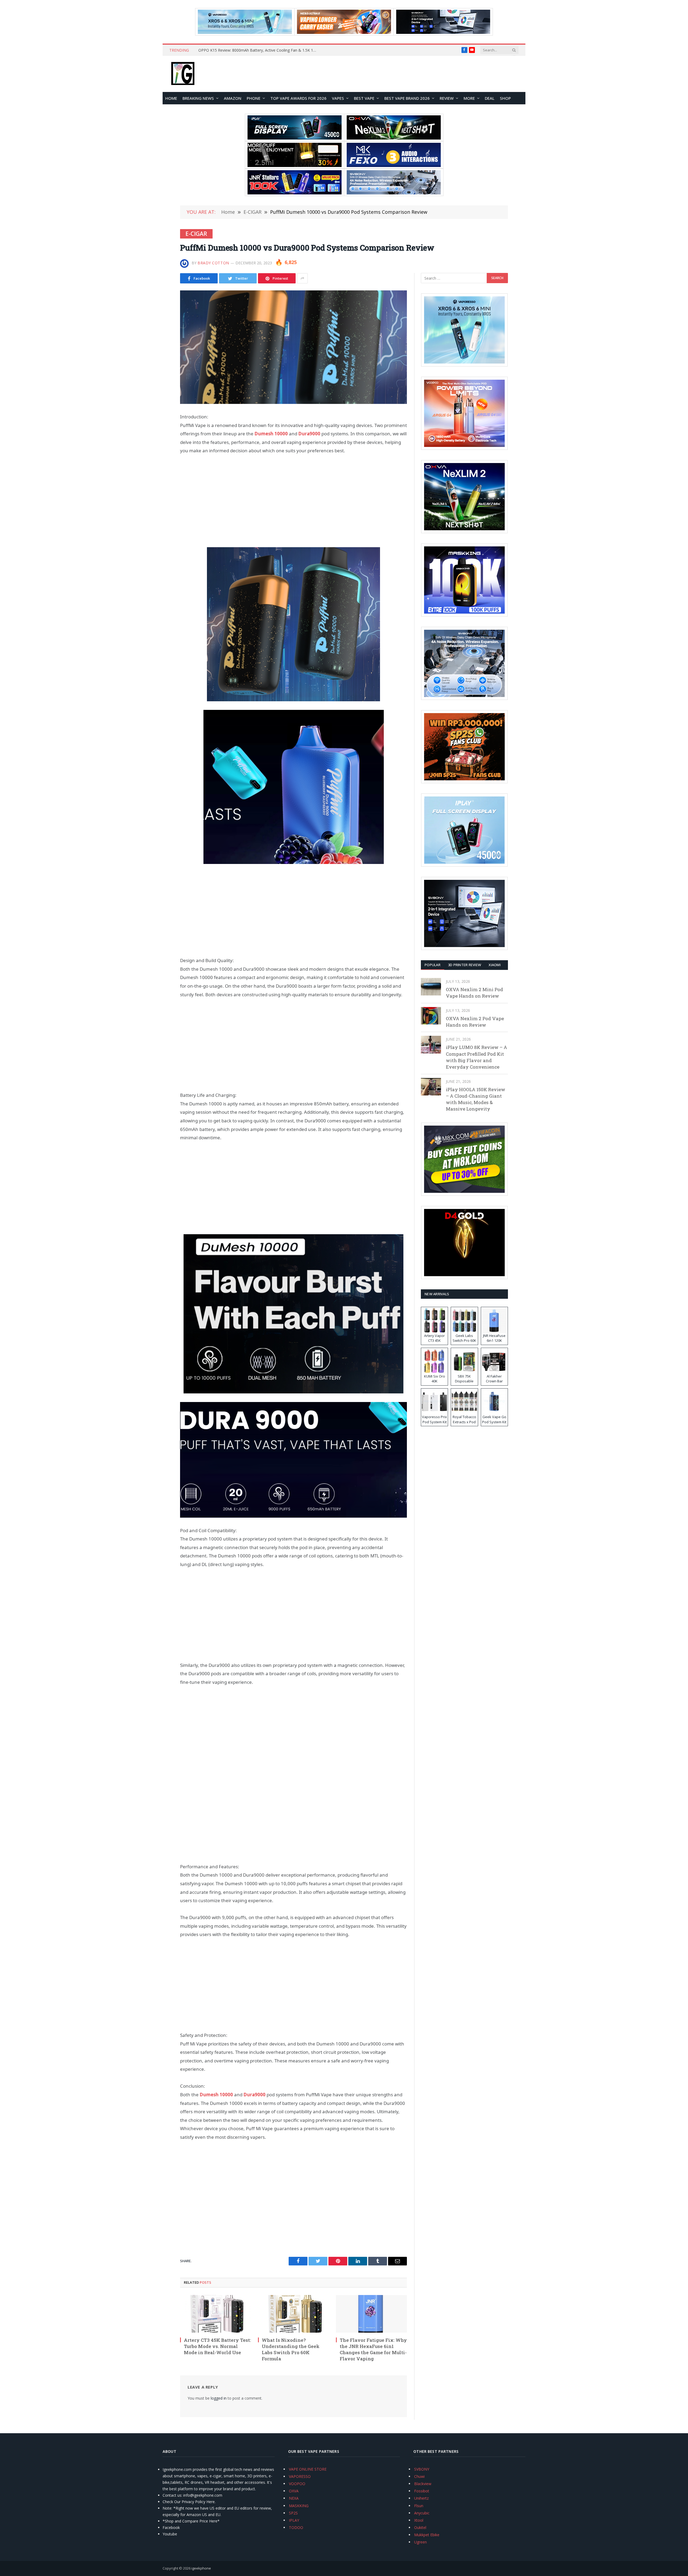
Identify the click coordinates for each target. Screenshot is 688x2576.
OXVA (294, 2491)
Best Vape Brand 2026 (407, 98)
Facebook (171, 2527)
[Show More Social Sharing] (302, 278)
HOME (171, 98)
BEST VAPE (364, 98)
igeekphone (201, 2568)
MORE (469, 98)
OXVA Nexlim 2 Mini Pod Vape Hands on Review (474, 993)
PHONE (254, 98)
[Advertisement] (293, 501)
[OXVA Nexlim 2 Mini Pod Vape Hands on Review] (431, 987)
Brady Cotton (213, 263)
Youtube (170, 2534)
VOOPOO (297, 2484)
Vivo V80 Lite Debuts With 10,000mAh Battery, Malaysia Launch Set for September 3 (259, 50)
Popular (433, 965)
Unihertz (421, 2498)
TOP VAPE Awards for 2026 (298, 98)
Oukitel (420, 2527)
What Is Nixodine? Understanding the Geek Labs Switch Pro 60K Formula (291, 2349)
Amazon (233, 98)
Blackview (423, 2484)
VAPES (338, 98)
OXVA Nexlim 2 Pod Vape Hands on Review (475, 1022)
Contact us (172, 2495)
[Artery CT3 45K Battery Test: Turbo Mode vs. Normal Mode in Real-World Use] (216, 2314)
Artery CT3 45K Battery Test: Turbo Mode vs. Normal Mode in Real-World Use (217, 2346)
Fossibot (422, 2491)
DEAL (490, 98)
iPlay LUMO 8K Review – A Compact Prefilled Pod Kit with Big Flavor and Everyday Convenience (476, 1057)
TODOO (296, 2527)
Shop (505, 98)
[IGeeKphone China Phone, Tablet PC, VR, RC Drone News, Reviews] (183, 74)
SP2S (293, 2513)
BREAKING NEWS (198, 98)
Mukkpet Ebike (427, 2535)
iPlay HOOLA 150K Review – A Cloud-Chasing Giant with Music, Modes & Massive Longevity (476, 1099)
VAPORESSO (300, 2476)
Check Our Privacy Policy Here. (189, 2502)
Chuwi (419, 2476)
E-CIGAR (196, 234)
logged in (219, 2398)
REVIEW (447, 98)
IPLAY (294, 2520)
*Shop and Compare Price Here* (191, 2521)
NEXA (294, 2498)
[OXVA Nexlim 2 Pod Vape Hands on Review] (431, 1016)
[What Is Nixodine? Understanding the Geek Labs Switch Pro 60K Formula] (293, 2314)
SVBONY (422, 2469)
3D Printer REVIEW (465, 965)
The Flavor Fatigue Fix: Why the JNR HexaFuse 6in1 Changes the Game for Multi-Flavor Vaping (373, 2349)
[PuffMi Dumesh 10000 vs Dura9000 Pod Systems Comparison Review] (293, 347)
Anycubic (422, 2513)
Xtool (419, 2520)
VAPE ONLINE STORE (308, 2469)
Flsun (419, 2506)
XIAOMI (495, 965)
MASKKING (299, 2506)
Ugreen (420, 2542)
